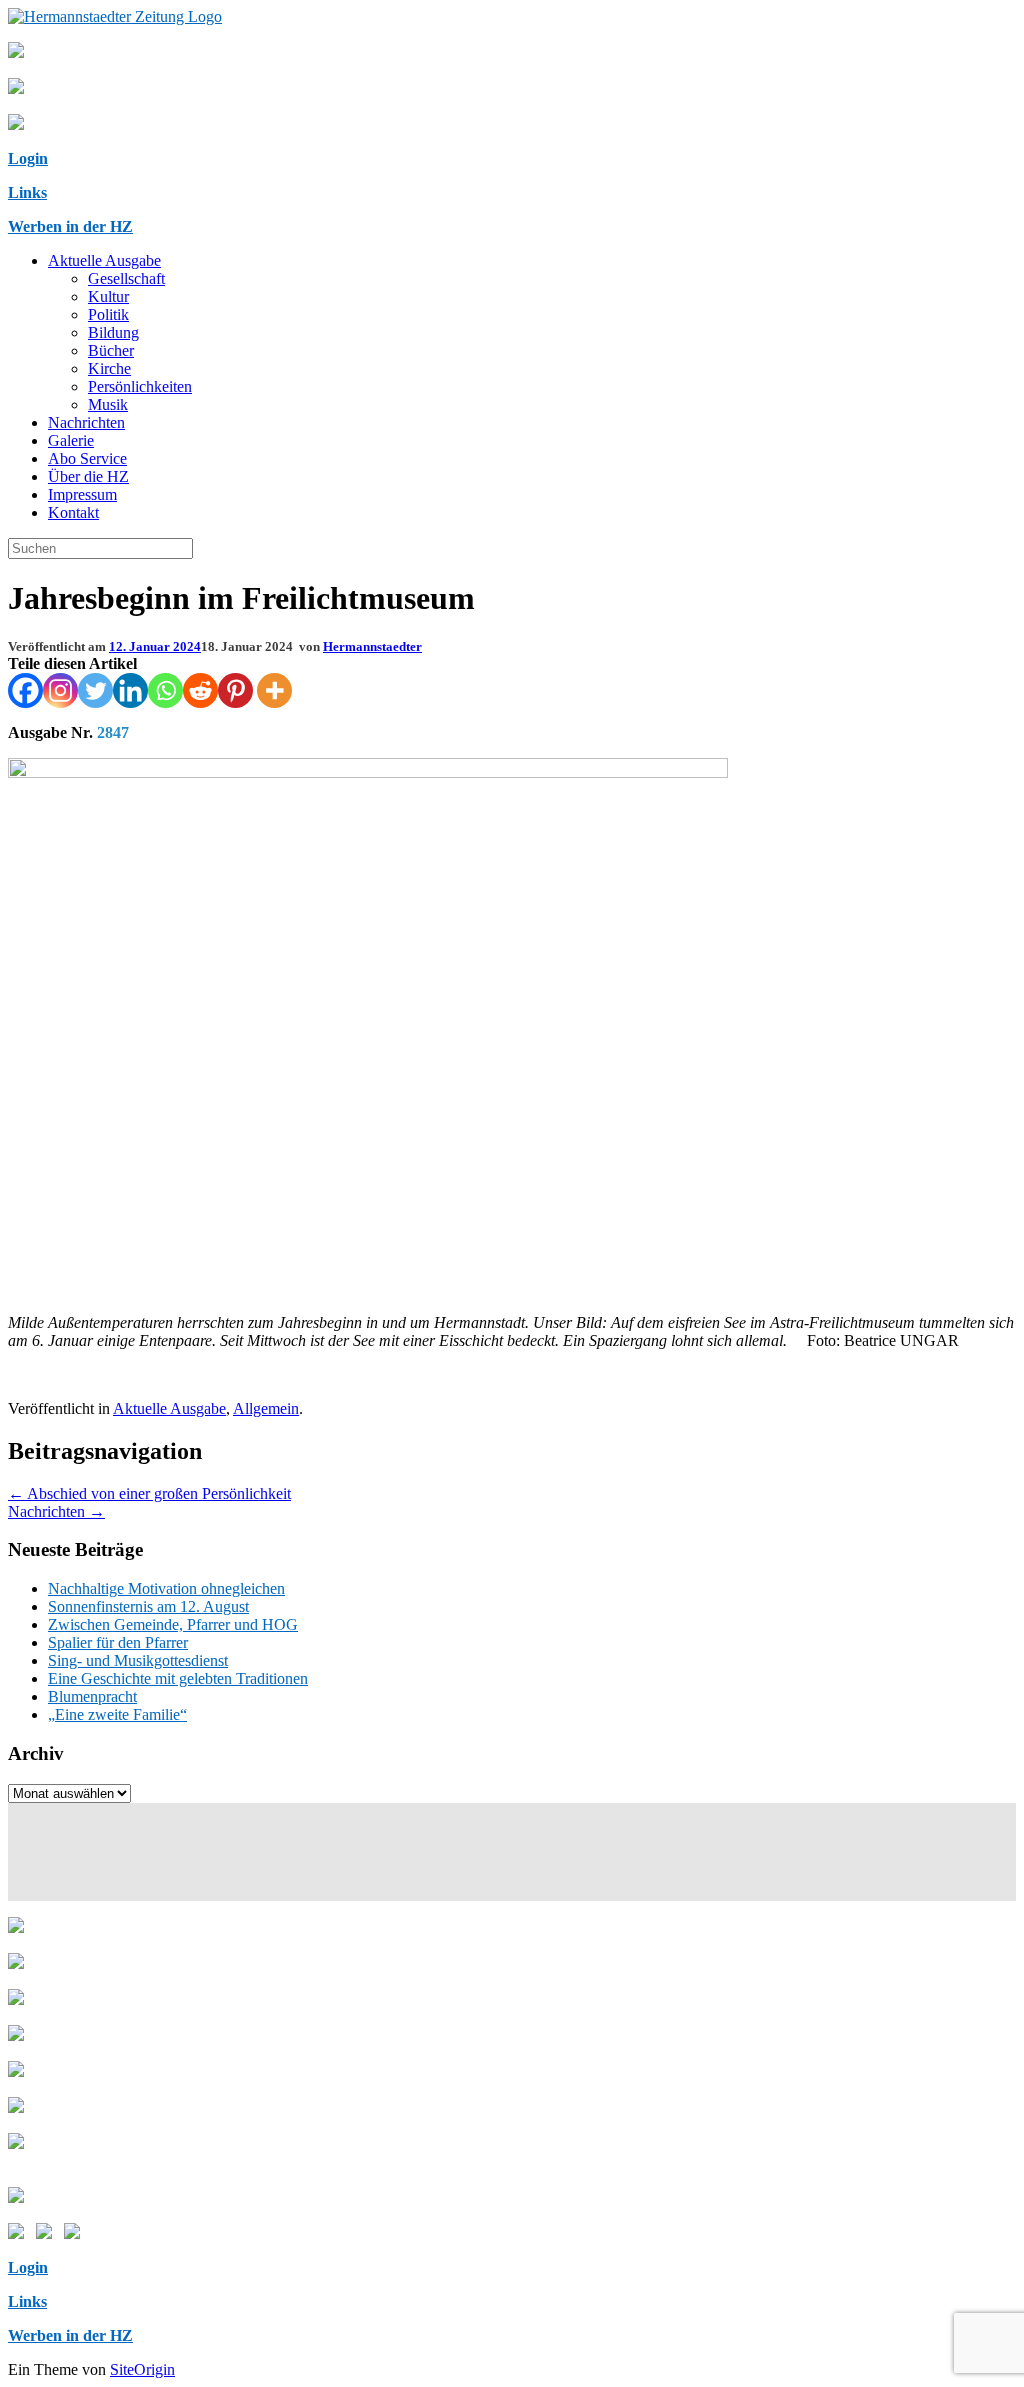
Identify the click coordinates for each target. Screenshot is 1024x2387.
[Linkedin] (130, 690)
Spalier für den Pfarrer (118, 1642)
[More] (274, 690)
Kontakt (73, 512)
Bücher (111, 350)
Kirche (109, 368)
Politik (108, 314)
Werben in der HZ (70, 226)
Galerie (71, 440)
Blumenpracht (92, 1696)
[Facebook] (25, 690)
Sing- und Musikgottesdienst (138, 1660)
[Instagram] (60, 690)
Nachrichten (86, 422)
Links (27, 192)
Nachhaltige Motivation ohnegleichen (166, 1588)
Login (28, 158)
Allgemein (266, 1408)
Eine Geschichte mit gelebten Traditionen (178, 1678)
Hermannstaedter (372, 646)
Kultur (108, 296)
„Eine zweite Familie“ (117, 1714)
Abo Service (87, 458)
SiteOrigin (142, 2369)
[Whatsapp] (165, 690)
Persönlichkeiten (140, 386)
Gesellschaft (126, 278)
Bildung (113, 332)
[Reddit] (200, 690)
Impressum (82, 494)
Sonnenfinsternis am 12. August (148, 1606)
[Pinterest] (235, 690)
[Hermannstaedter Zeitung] (115, 16)
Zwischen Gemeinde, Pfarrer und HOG (173, 1624)
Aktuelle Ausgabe (104, 260)
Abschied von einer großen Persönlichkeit (149, 1493)
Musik (108, 404)
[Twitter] (95, 690)
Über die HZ (88, 476)
